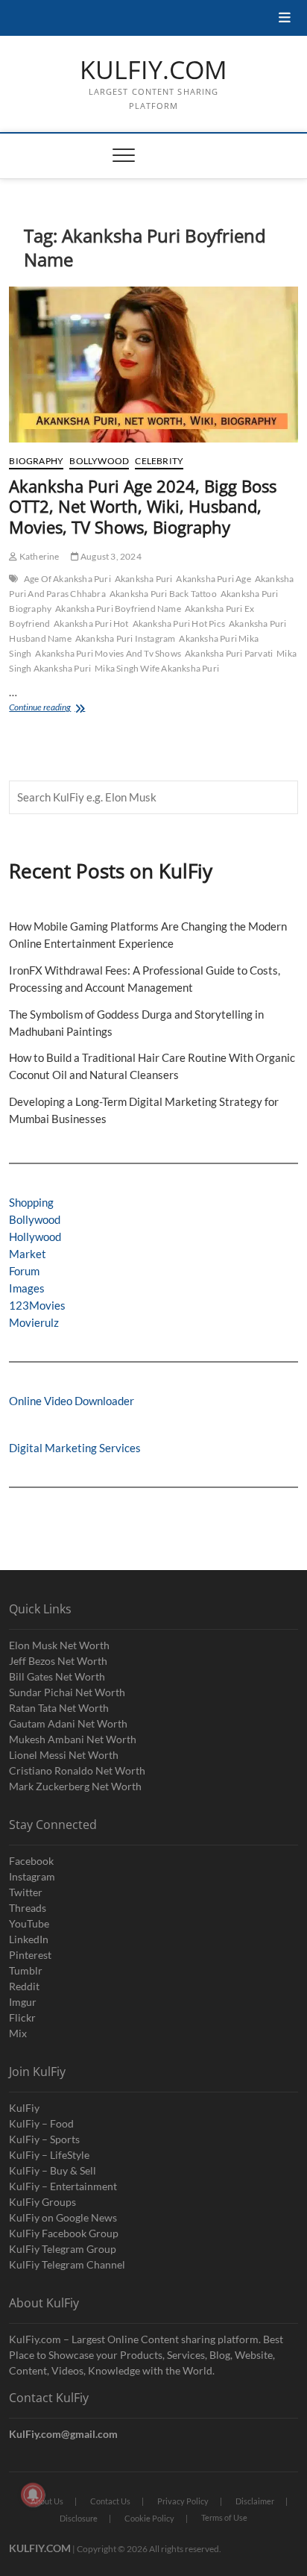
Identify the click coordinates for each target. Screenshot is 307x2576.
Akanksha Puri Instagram (126, 638)
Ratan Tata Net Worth (59, 1708)
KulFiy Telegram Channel (67, 2264)
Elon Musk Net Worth (59, 1645)
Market (28, 1254)
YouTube (29, 1923)
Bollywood (99, 461)
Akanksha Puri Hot (91, 623)
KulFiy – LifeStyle (49, 2155)
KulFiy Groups (42, 2202)
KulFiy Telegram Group (63, 2249)
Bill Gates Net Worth (57, 1676)
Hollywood (35, 1237)
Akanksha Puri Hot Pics (179, 623)
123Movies (37, 1305)
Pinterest (30, 1955)
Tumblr (26, 1970)
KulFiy (24, 2108)
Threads (28, 1908)
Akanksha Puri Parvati (229, 653)
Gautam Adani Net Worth (68, 1723)
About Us (47, 2501)
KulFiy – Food (41, 2123)
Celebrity (159, 461)
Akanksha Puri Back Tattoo (163, 594)
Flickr (22, 2017)
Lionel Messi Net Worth (64, 1755)
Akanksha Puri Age (213, 579)
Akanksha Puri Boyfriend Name (118, 609)
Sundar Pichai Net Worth (67, 1692)
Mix (18, 2033)
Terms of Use (224, 2517)
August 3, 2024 (110, 556)
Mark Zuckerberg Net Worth (75, 1786)
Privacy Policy (183, 2501)
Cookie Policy (149, 2518)
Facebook (31, 1861)
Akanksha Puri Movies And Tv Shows (108, 653)
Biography (36, 461)
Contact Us (110, 2501)
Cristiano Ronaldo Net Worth (77, 1770)
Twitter (26, 1892)
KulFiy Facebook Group (64, 2233)
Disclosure (79, 2518)
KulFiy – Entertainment (63, 2186)
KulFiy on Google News (63, 2217)
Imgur (23, 2002)
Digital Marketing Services (75, 1448)
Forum (24, 1271)
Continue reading (58, 709)
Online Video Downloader (72, 1401)
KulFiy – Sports (44, 2139)
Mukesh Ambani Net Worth (73, 1739)
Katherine (38, 556)
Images (27, 1288)
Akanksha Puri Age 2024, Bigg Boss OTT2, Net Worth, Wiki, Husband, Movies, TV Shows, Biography (143, 507)
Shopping (31, 1202)
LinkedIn (29, 1939)
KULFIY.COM (153, 70)
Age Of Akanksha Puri (67, 579)
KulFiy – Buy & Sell (53, 2170)
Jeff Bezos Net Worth (58, 1661)
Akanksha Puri (144, 579)
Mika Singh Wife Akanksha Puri (157, 668)
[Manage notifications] (33, 2495)
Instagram (32, 1876)
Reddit (24, 1986)
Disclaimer (255, 2501)
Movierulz (34, 1322)
